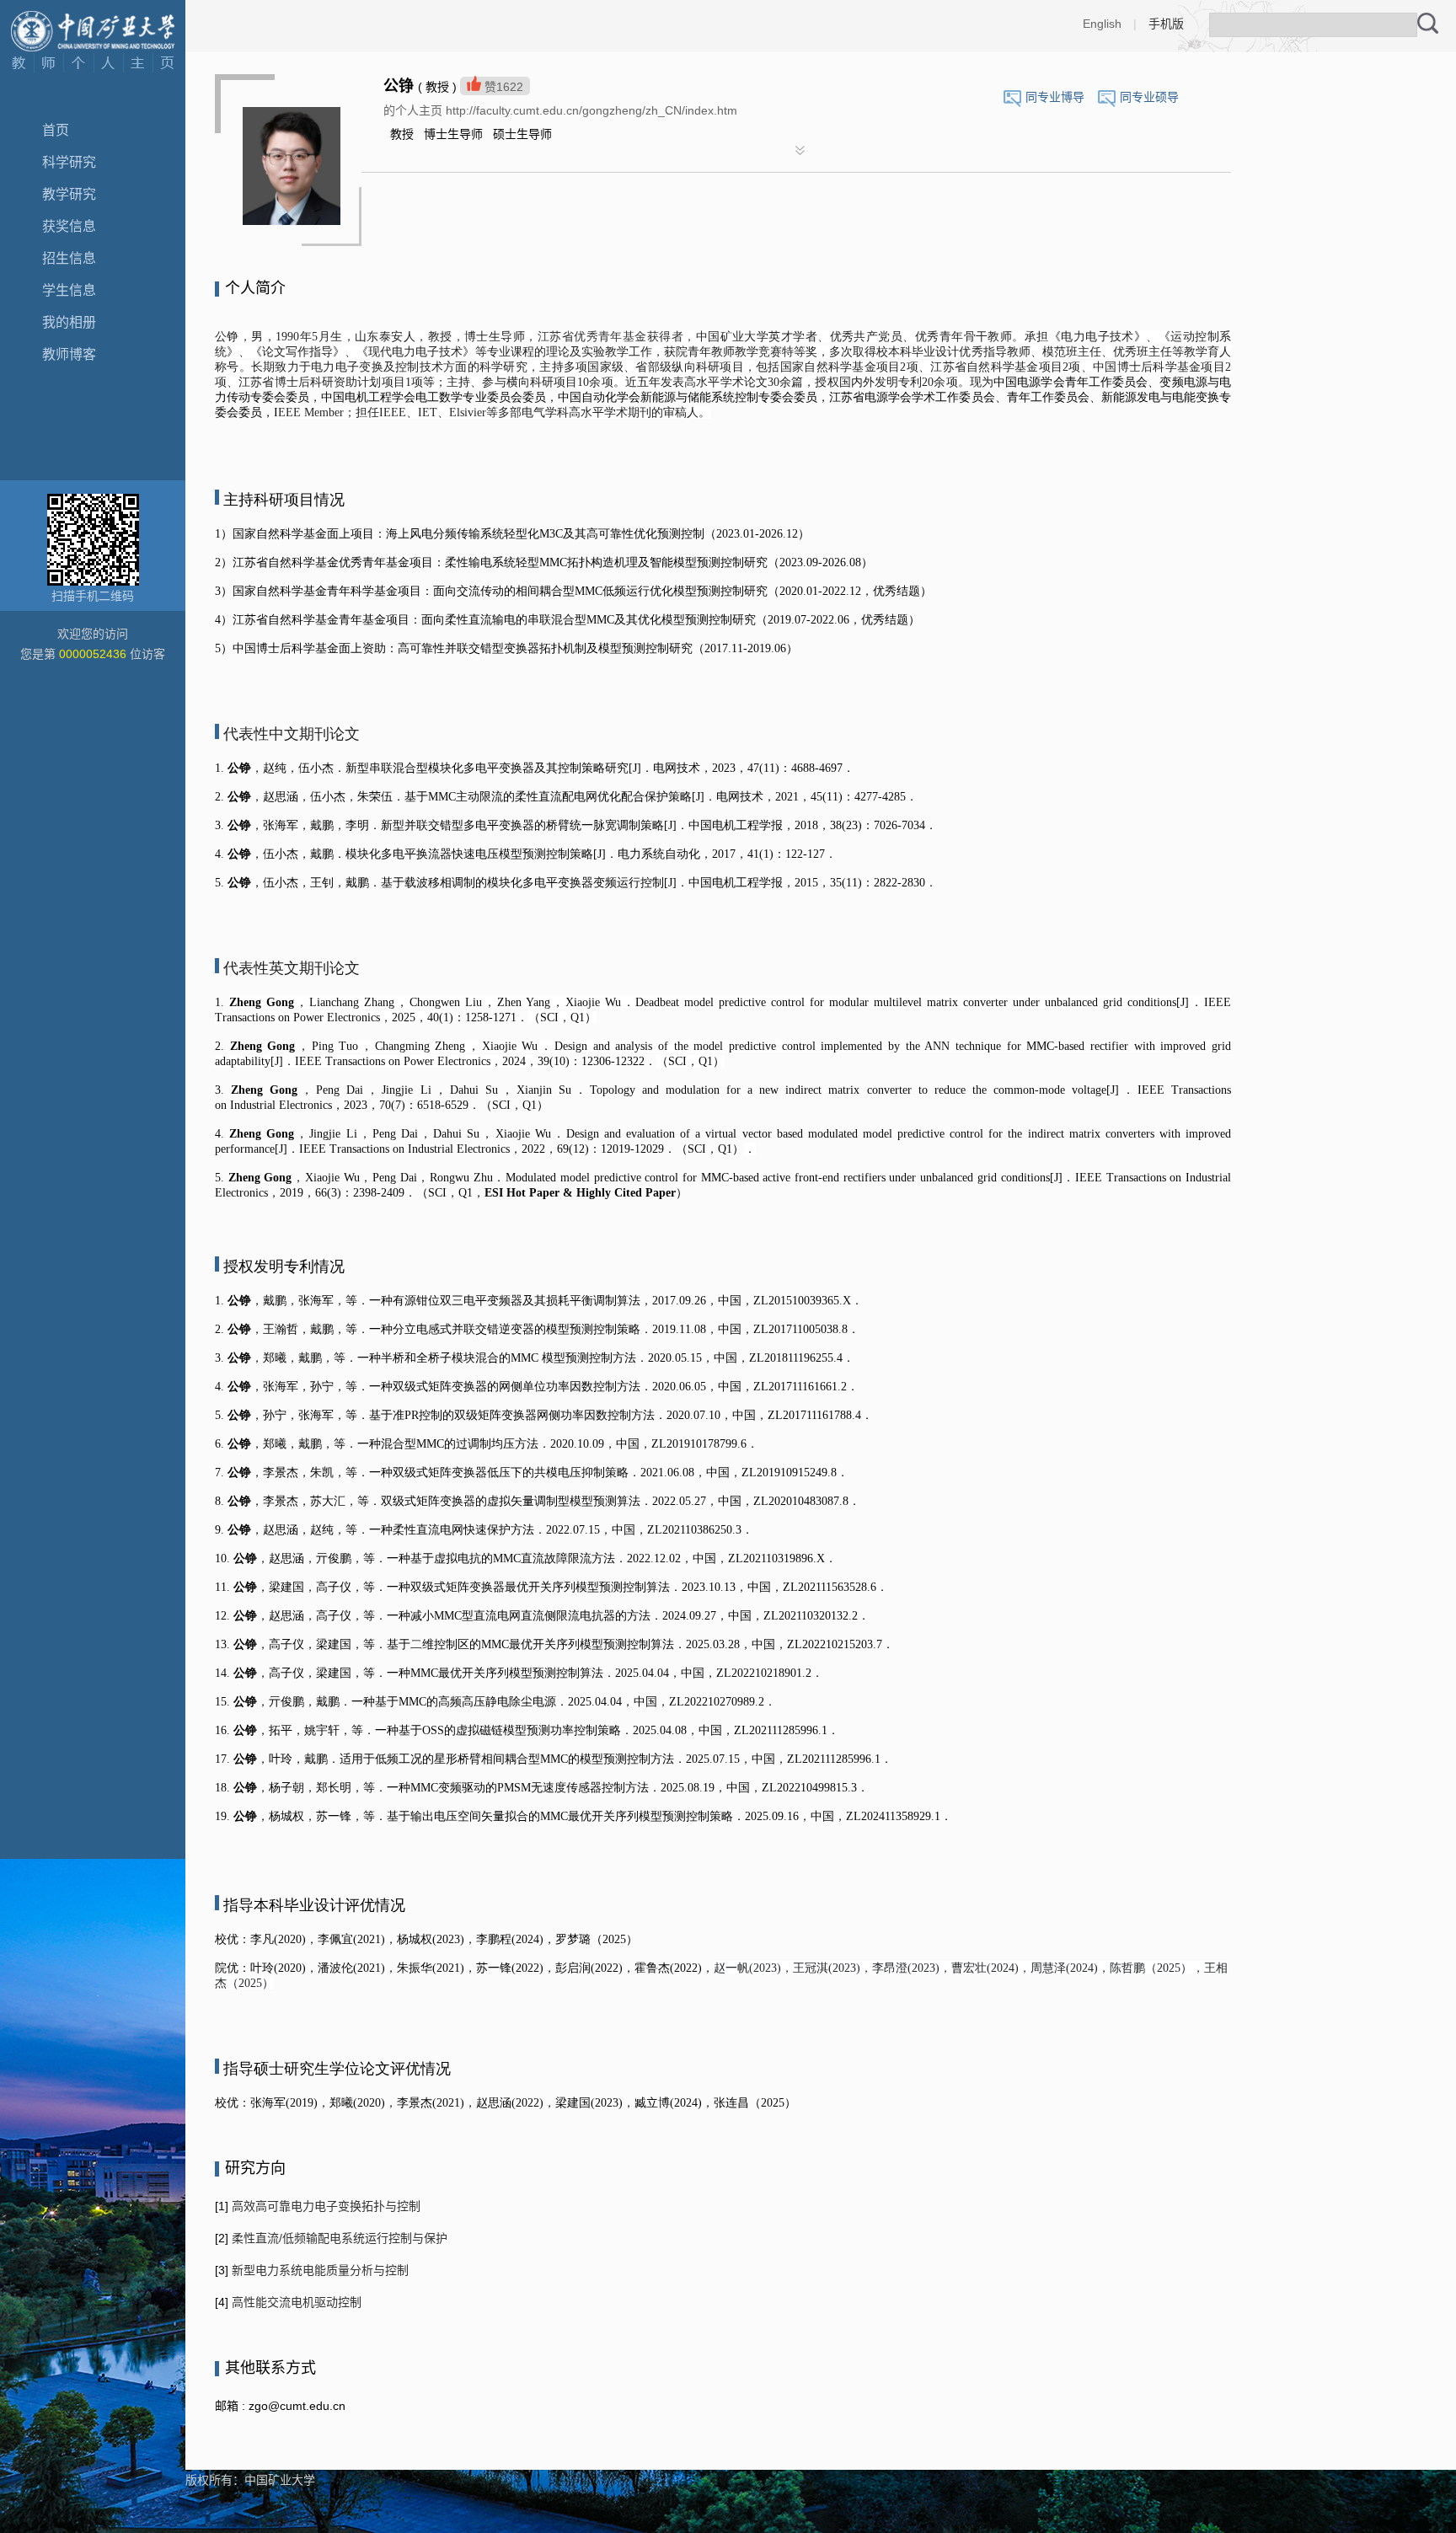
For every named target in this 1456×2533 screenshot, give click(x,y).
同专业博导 (1055, 97)
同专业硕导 (1149, 97)
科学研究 (69, 162)
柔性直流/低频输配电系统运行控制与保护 (338, 2238)
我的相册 (69, 322)
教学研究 (69, 194)
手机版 (1166, 24)
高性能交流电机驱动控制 (295, 2302)
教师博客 (69, 354)
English (1102, 24)
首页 (56, 130)
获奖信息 (69, 226)
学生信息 (69, 290)
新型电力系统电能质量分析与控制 (318, 2270)
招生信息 (69, 258)
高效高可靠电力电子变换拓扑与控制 (324, 2206)
